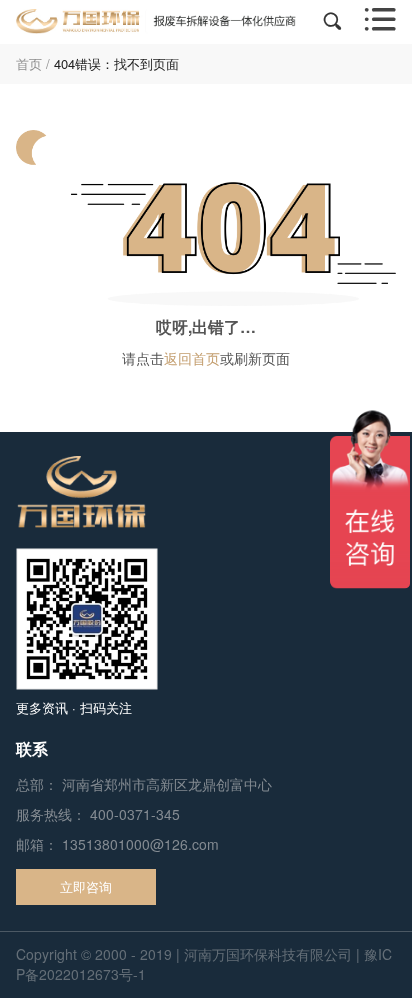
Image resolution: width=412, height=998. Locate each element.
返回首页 (192, 358)
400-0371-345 (135, 814)
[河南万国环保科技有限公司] (156, 21)
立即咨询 (86, 886)
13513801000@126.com (140, 844)
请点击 (143, 358)
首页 (29, 63)
